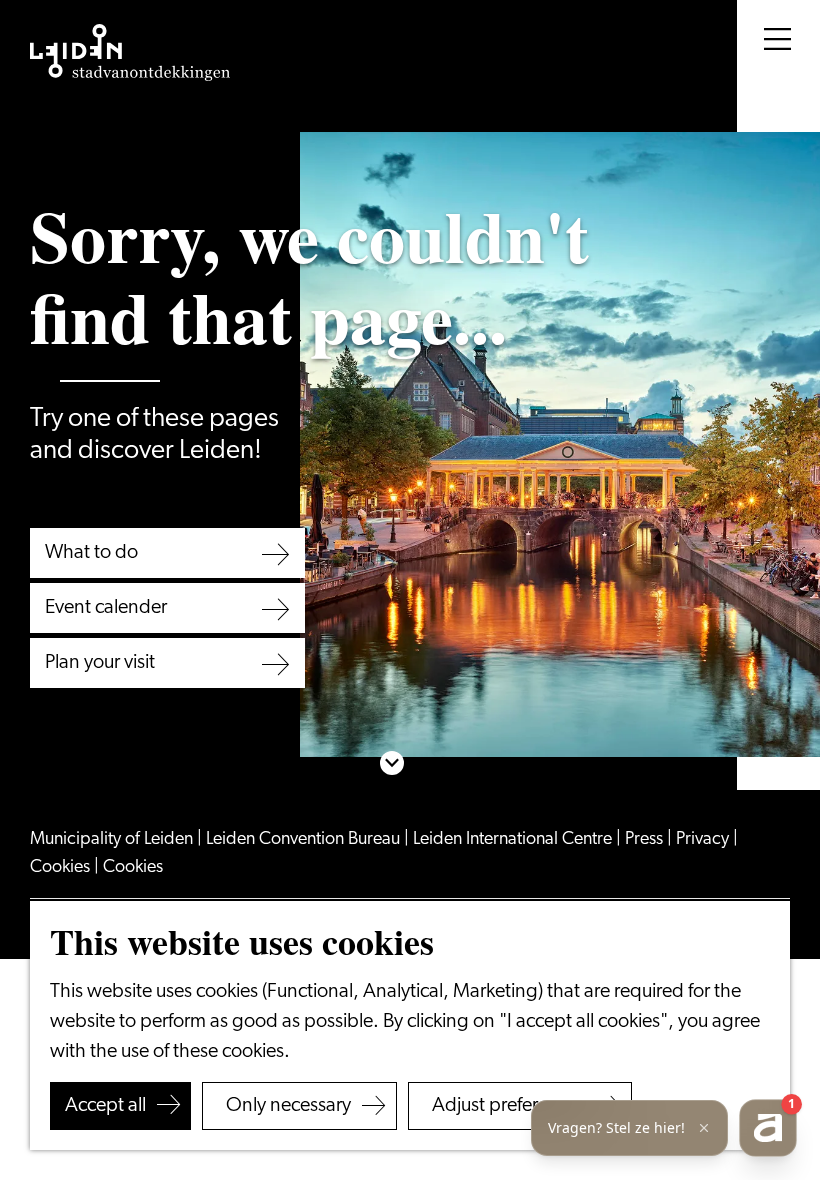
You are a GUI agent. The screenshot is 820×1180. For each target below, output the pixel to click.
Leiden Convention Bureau (305, 840)
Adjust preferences (509, 1106)
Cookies (62, 868)
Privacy (704, 840)
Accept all (105, 1106)
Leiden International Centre (514, 840)
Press (646, 840)
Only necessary (288, 1106)
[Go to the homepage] (130, 53)
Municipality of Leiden (113, 840)
